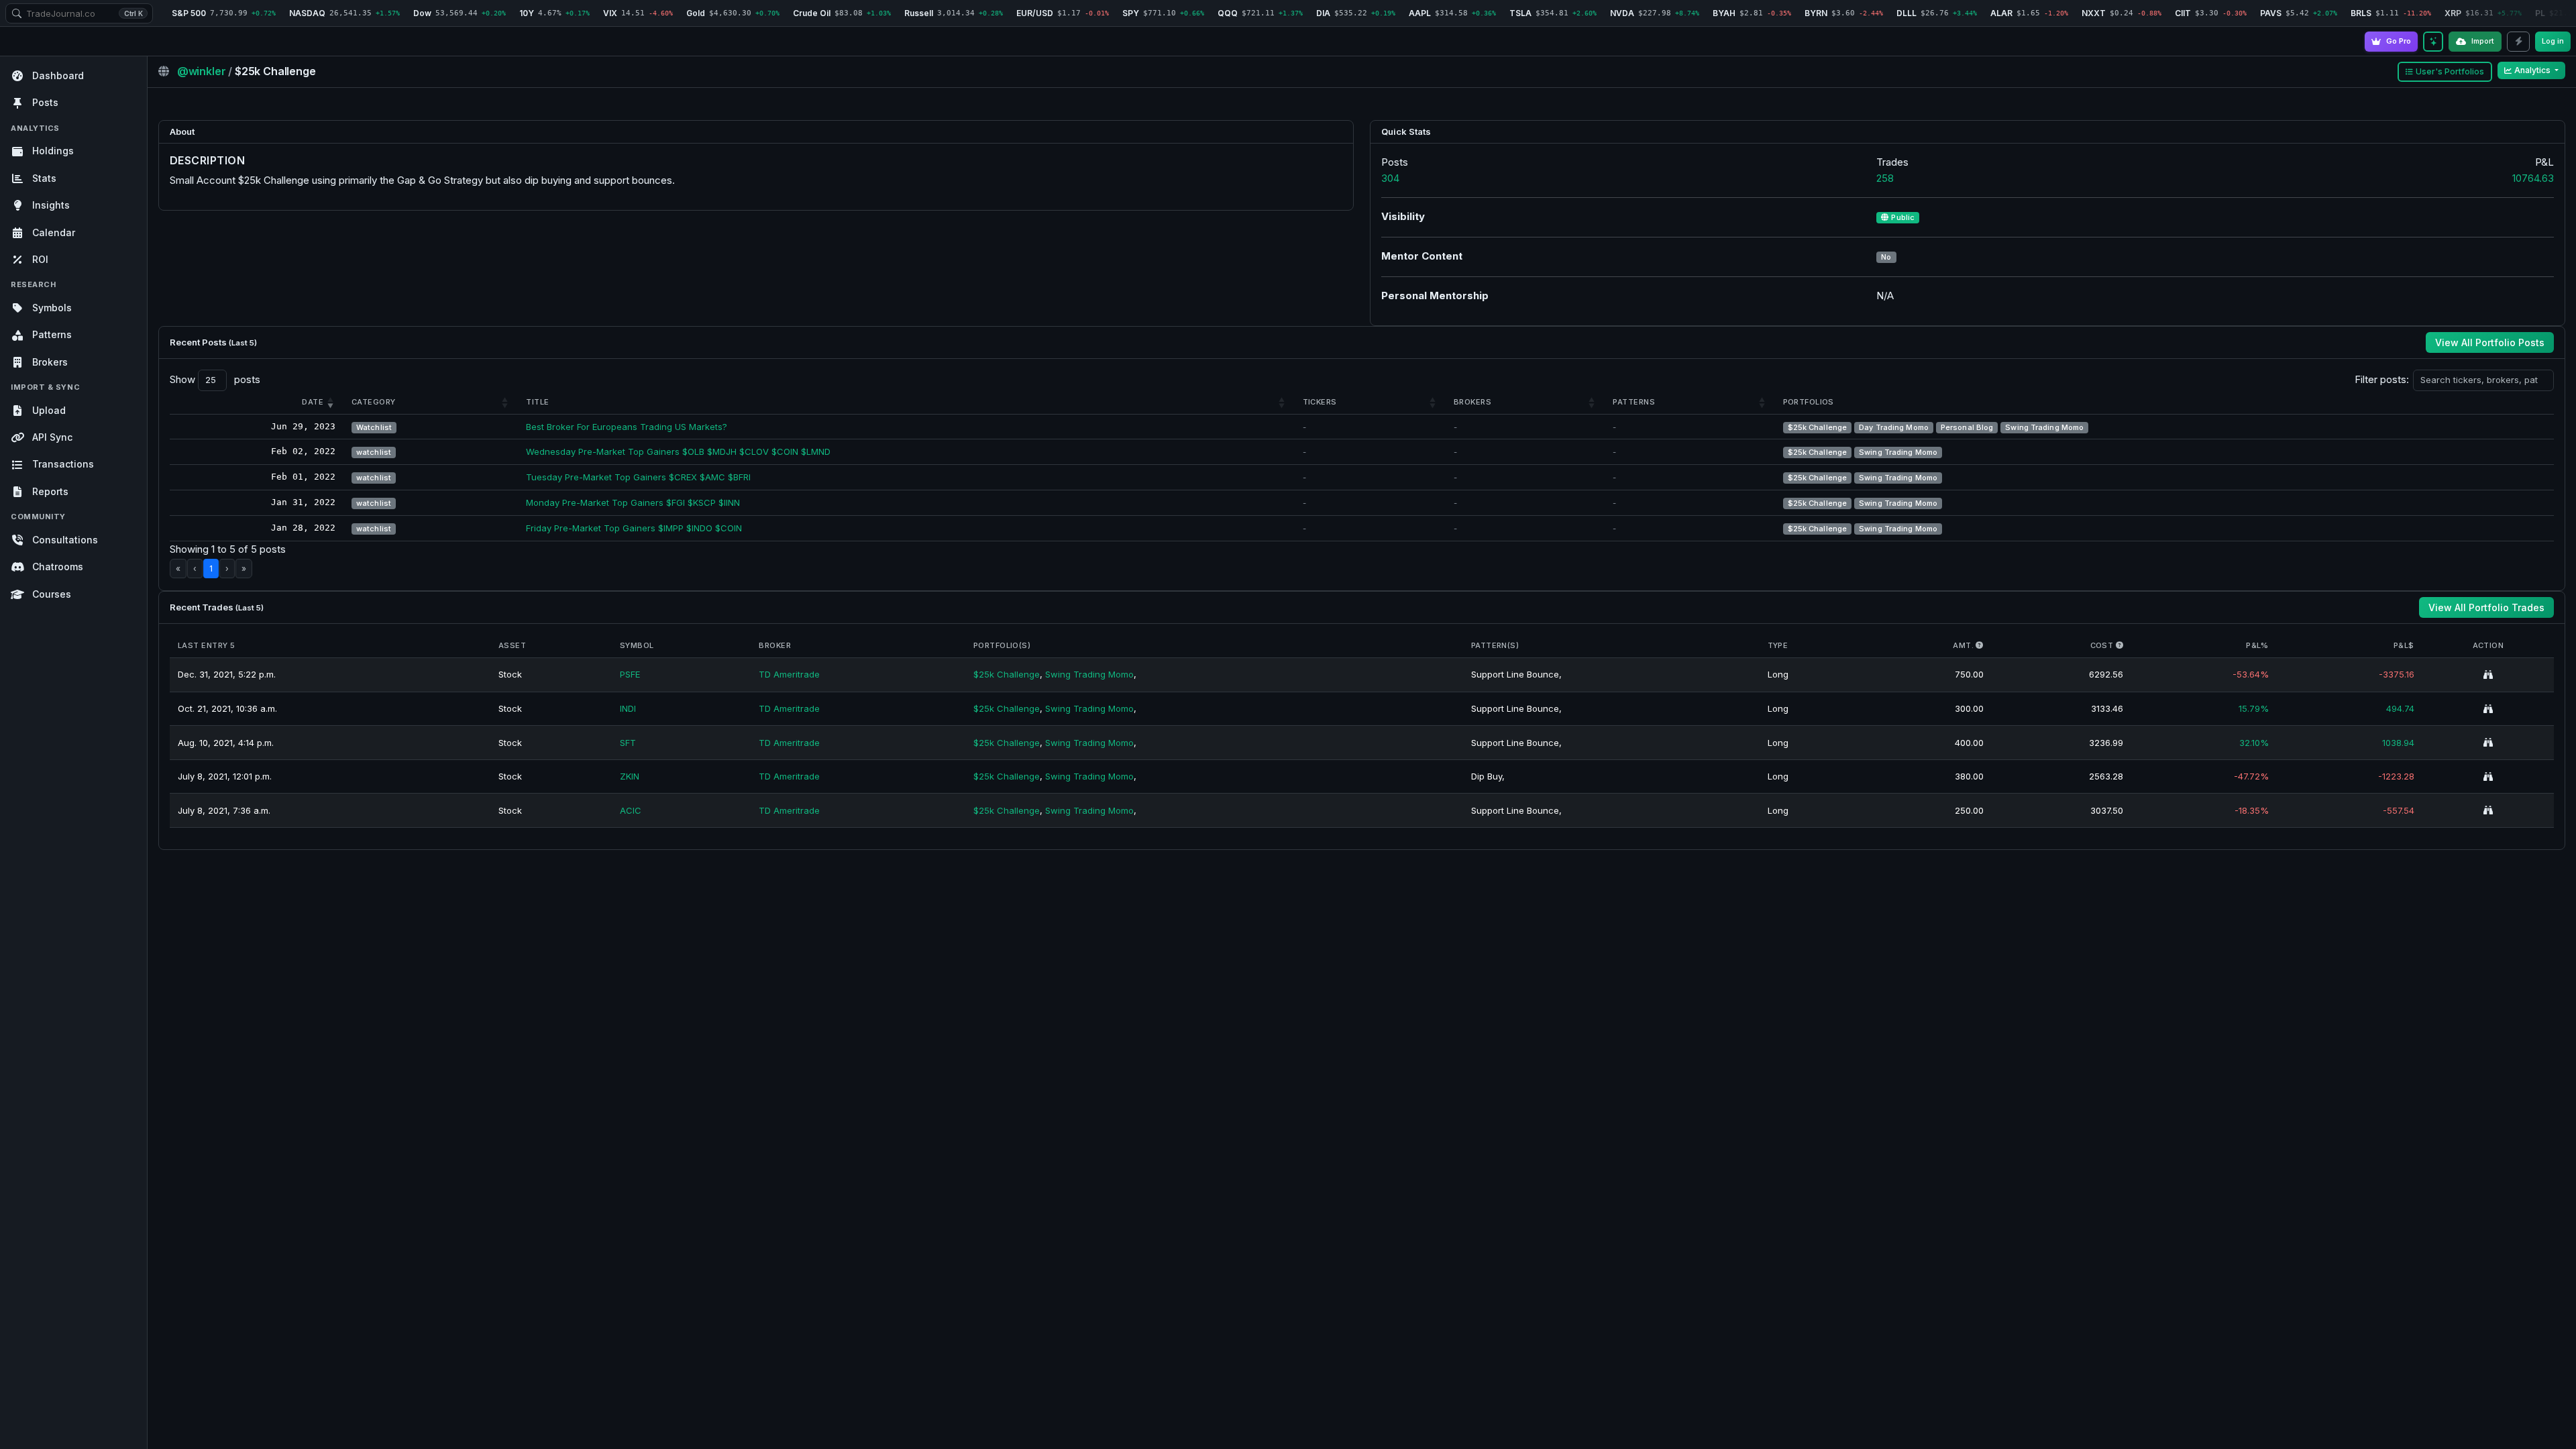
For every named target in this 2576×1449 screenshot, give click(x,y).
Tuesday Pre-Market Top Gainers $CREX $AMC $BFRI (638, 477)
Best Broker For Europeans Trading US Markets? (627, 427)
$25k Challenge (1818, 427)
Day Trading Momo (1894, 427)
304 (1390, 178)
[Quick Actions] (2518, 42)
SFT (628, 743)
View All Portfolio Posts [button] (2490, 342)
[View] (2488, 675)
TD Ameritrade (789, 674)
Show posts (215, 379)
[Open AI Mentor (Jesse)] (2433, 42)
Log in (2553, 41)
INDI (628, 708)
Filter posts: (2382, 379)
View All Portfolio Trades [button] (2486, 607)
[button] (313, 402)
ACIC (631, 810)
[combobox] (79, 13)
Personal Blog (1967, 427)
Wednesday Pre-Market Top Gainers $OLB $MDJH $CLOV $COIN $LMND (678, 451)
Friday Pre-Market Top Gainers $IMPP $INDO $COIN (634, 528)
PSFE (630, 674)
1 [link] (211, 569)
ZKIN (630, 776)
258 (1885, 178)
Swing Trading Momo (2044, 427)
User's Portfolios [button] (2450, 71)
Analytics (2533, 70)
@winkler (203, 71)
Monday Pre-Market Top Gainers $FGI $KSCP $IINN (633, 502)
